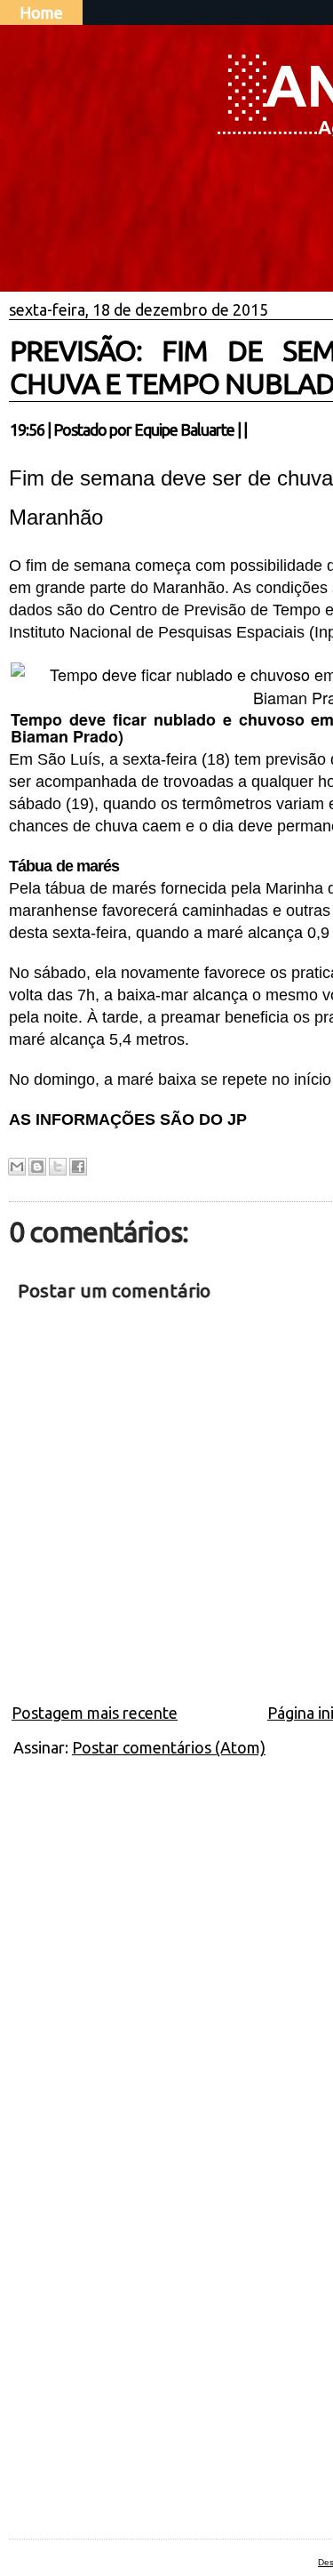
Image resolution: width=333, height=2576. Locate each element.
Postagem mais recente (95, 1713)
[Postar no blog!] (37, 1167)
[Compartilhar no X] (58, 1167)
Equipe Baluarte (184, 429)
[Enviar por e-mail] (17, 1167)
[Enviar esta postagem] (252, 429)
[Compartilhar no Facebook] (78, 1167)
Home (41, 12)
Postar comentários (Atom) (169, 1747)
